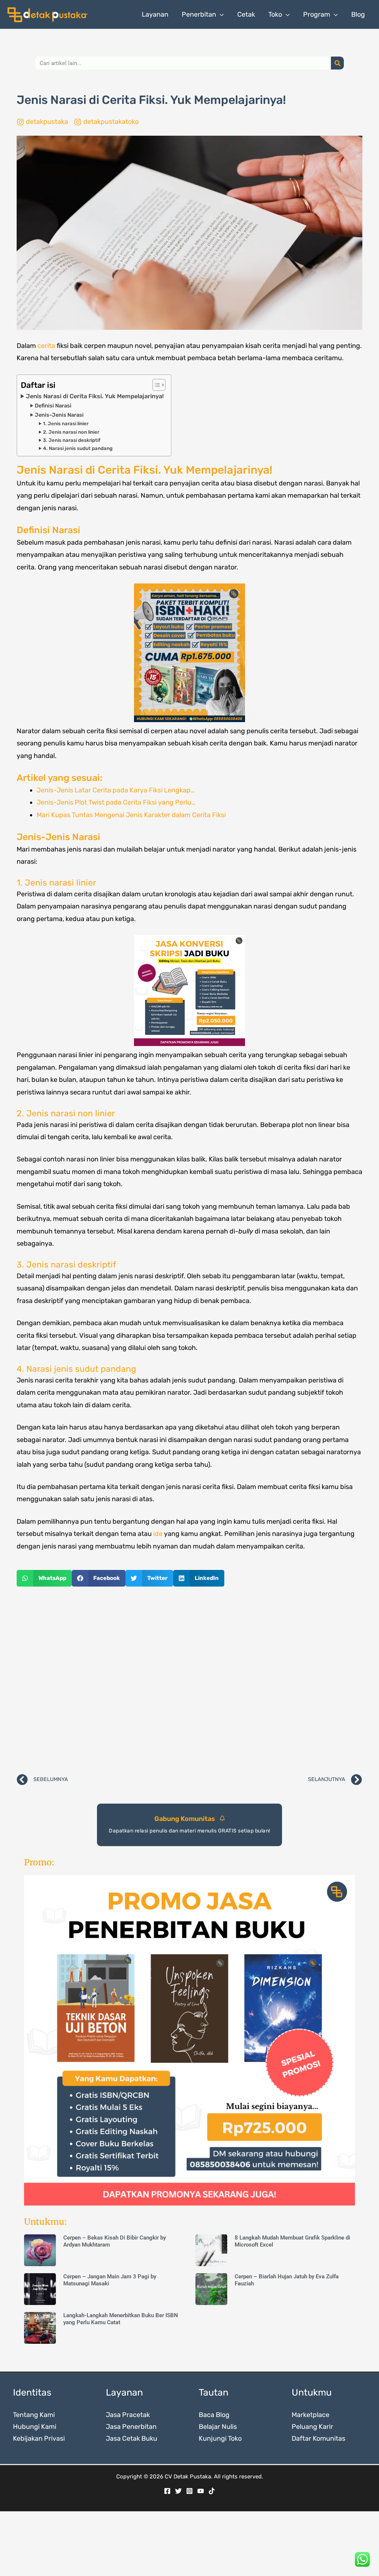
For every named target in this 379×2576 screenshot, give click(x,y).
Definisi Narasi (53, 406)
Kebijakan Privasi (39, 2438)
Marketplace (311, 2415)
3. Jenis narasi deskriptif (72, 440)
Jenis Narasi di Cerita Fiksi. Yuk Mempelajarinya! (95, 396)
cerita (46, 346)
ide (158, 1534)
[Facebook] (167, 2491)
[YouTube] (201, 2491)
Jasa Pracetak (128, 2415)
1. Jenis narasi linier (66, 424)
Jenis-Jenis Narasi (59, 415)
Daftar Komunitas (318, 2438)
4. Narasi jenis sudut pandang (78, 448)
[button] (220, 14)
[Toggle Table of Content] (155, 385)
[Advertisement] (189, 1680)
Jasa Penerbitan (131, 2427)
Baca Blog (214, 2415)
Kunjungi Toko (220, 2438)
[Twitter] (178, 2491)
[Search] (337, 63)
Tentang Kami (34, 2415)
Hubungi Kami (35, 2427)
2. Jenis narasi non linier (71, 432)
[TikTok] (212, 2491)
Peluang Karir (312, 2427)
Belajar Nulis (218, 2427)
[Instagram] (189, 2491)
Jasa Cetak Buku (132, 2438)
